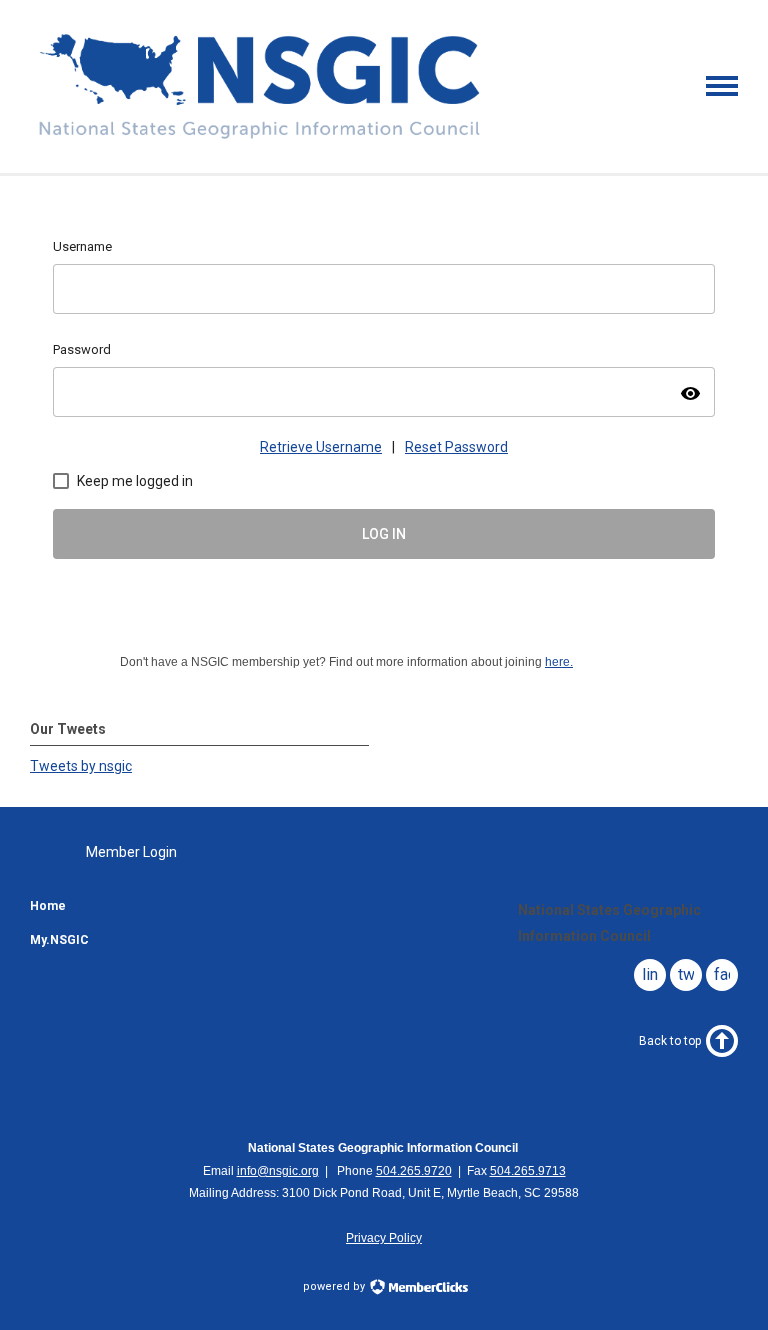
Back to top (670, 1041)
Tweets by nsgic (81, 766)
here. (559, 662)
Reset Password (456, 447)
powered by (335, 1286)
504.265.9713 (528, 1171)
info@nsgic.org (278, 1171)
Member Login (131, 852)
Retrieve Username (321, 447)
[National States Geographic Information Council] (259, 138)
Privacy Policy (384, 1238)
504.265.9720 (414, 1171)
